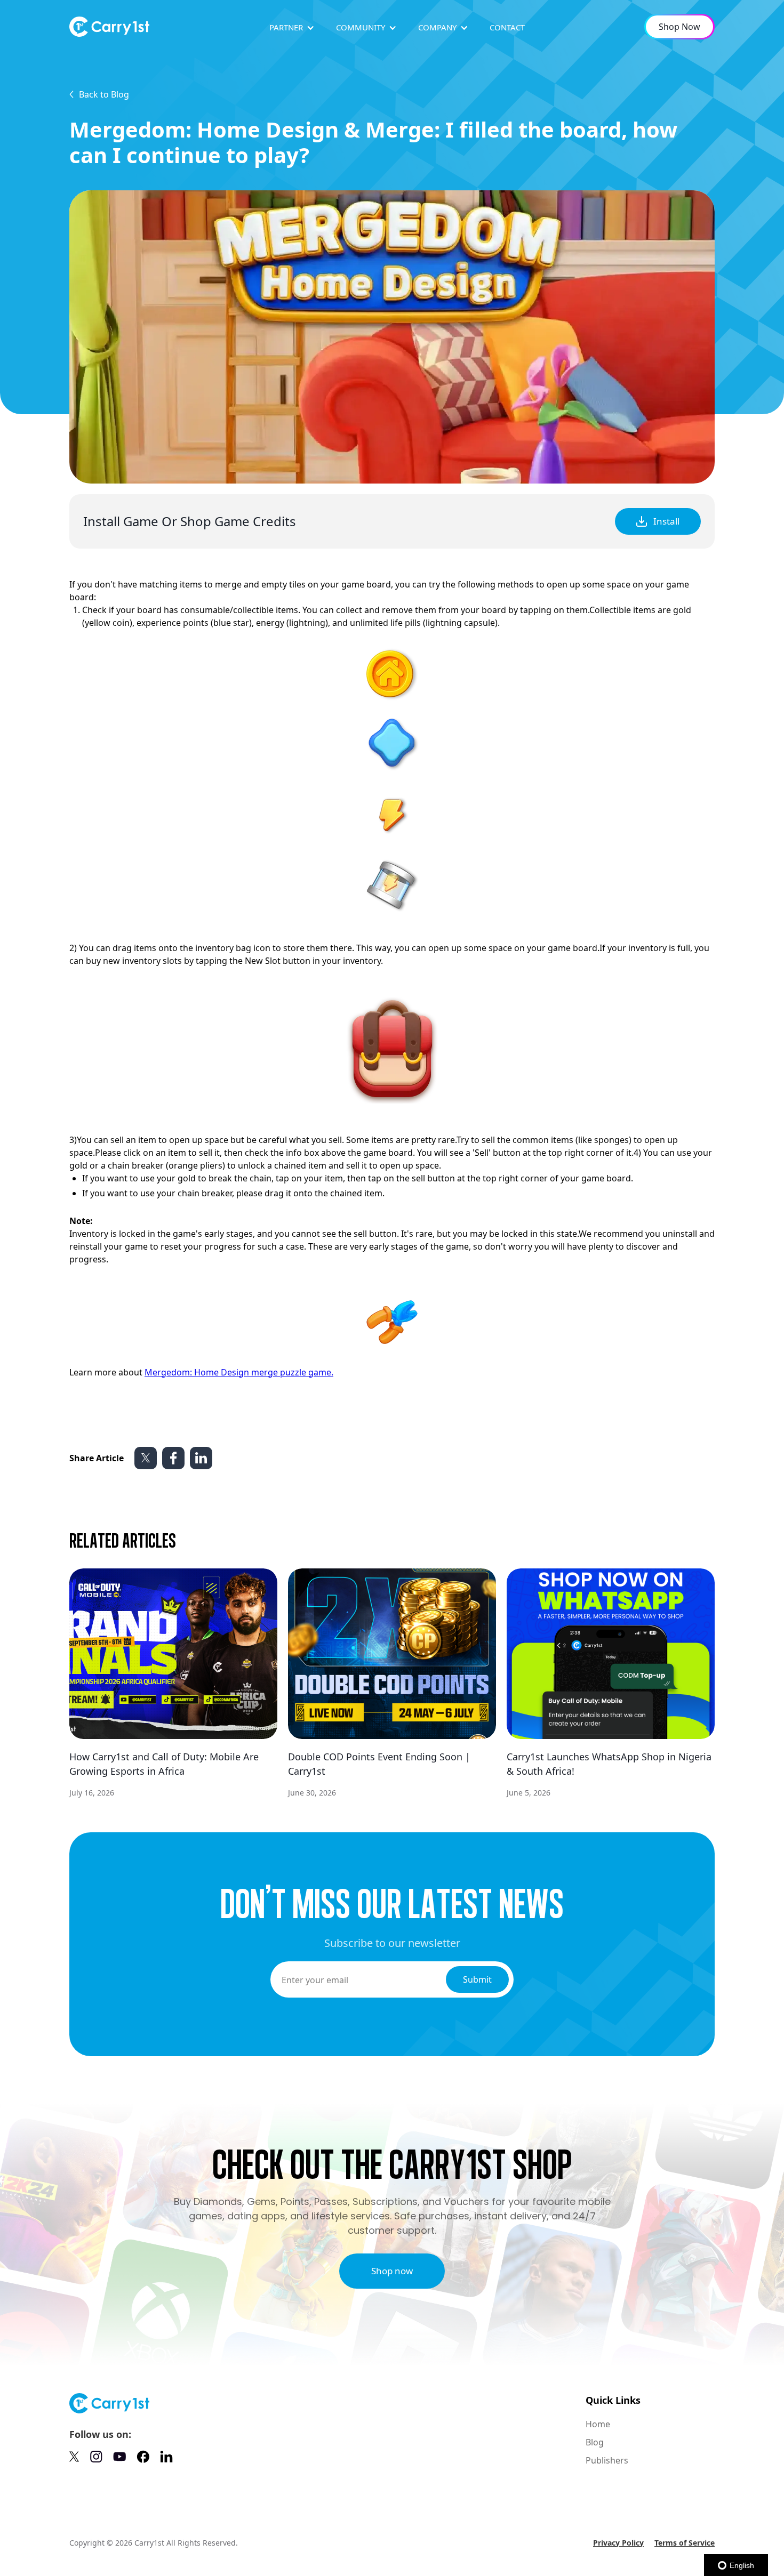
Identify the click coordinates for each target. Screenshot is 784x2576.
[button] (292, 27)
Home (598, 2424)
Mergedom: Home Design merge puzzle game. (239, 1372)
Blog (595, 2442)
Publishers (607, 2460)
